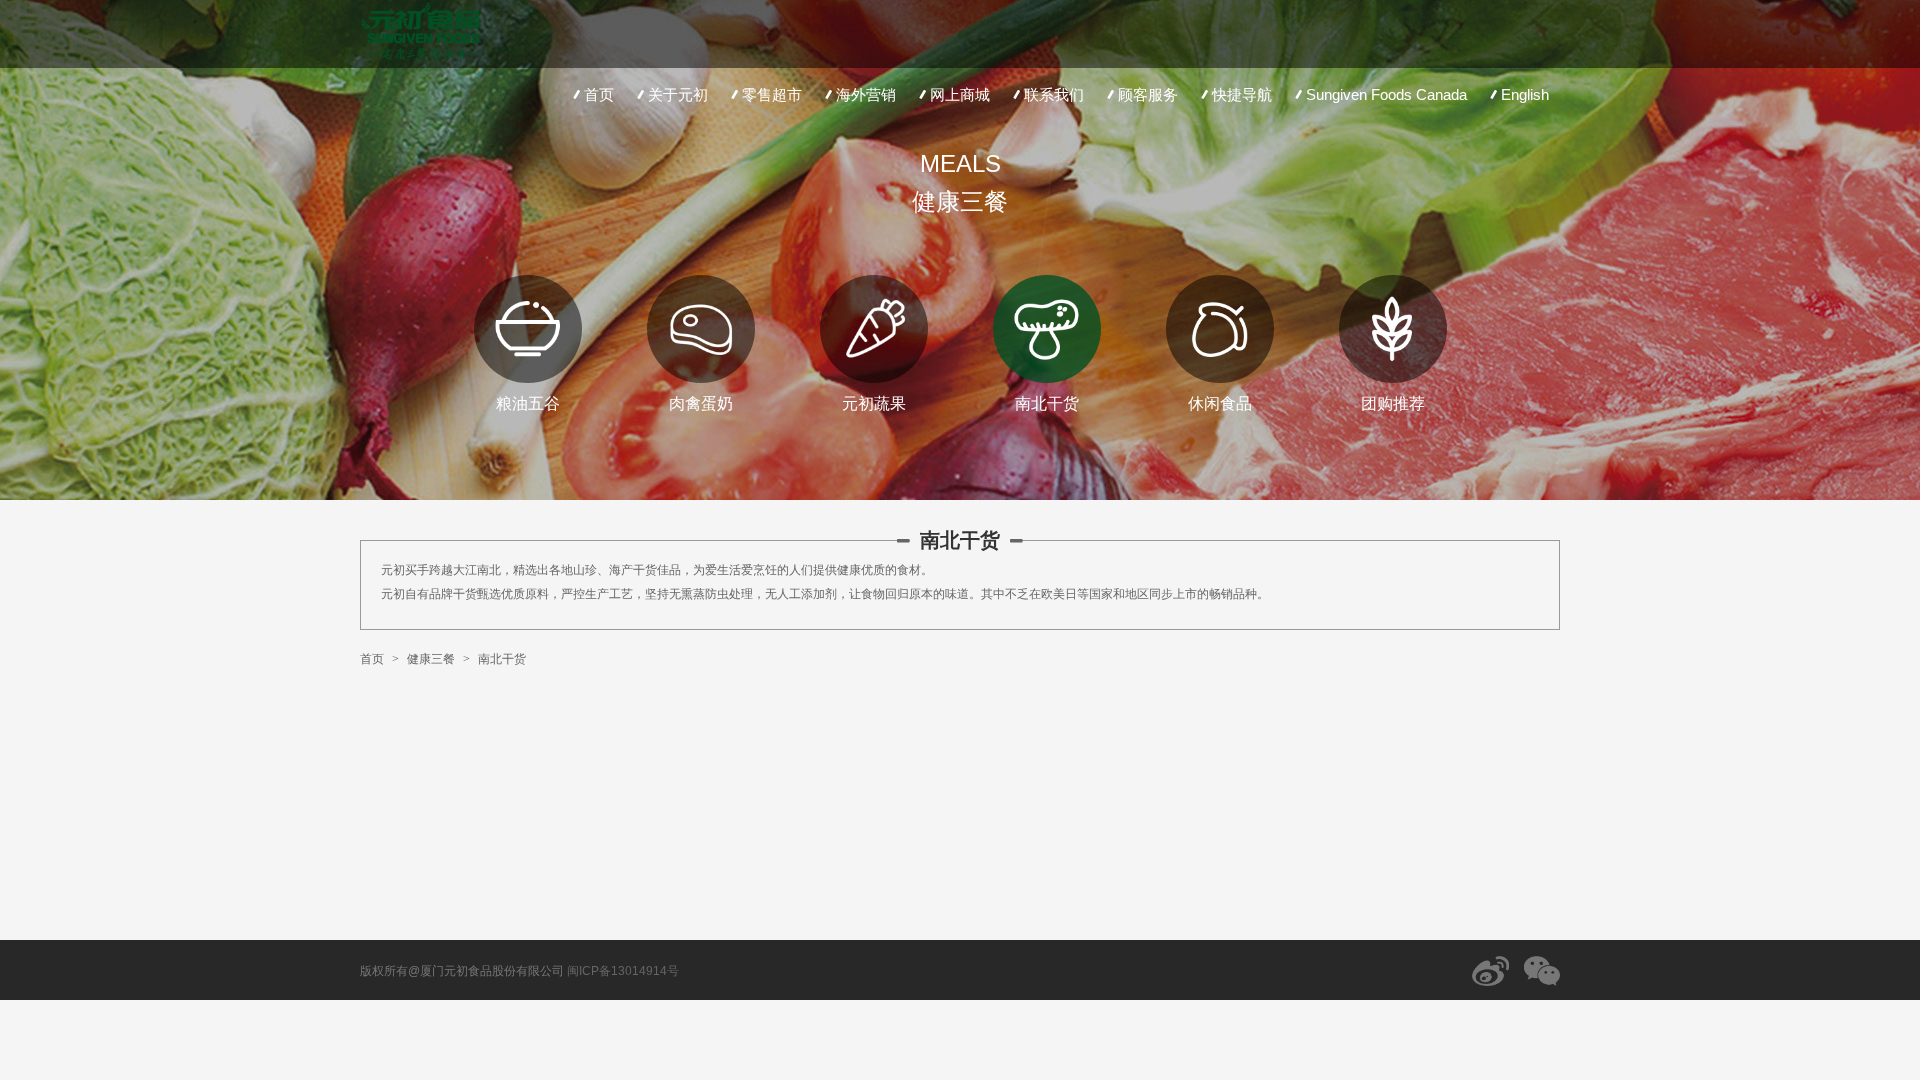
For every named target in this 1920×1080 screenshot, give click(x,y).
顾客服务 (1148, 94)
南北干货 (502, 659)
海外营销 (866, 94)
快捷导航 (1242, 94)
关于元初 (678, 94)
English (1525, 94)
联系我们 (1054, 94)
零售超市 (772, 94)
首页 (599, 94)
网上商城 (960, 94)
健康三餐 (431, 659)
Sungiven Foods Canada (1386, 94)
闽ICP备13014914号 (623, 971)
